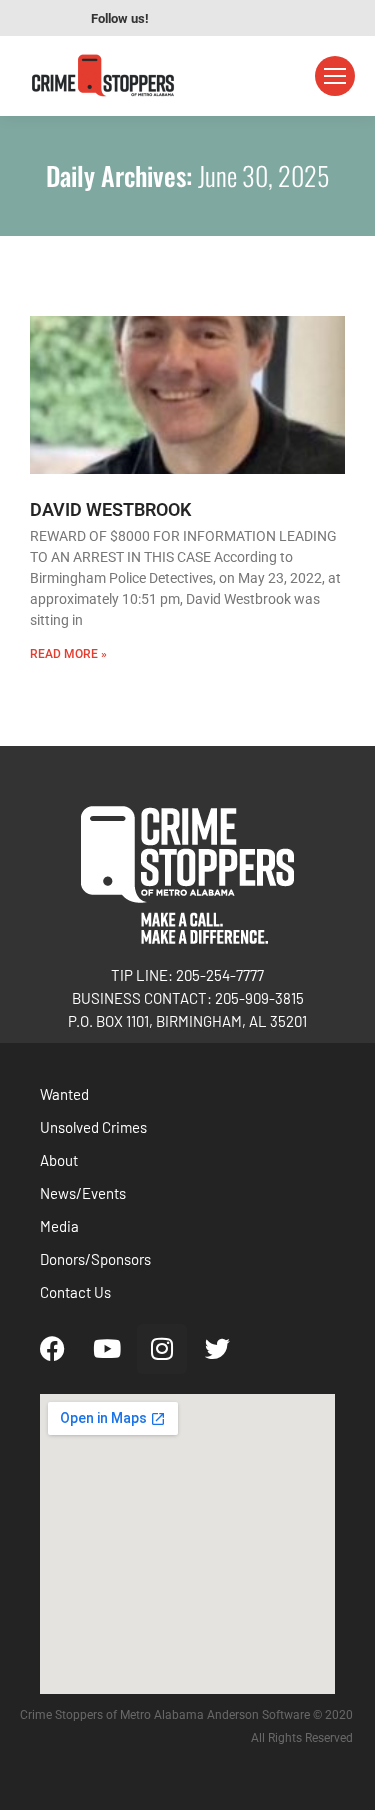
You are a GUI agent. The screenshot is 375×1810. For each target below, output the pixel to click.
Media (59, 1226)
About (59, 1160)
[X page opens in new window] (272, 18)
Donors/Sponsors (95, 1259)
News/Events (83, 1193)
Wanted (64, 1094)
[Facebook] (52, 1349)
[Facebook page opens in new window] (182, 18)
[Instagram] (162, 1349)
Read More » (68, 654)
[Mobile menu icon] (335, 76)
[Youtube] (107, 1349)
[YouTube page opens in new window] (212, 18)
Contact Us (75, 1292)
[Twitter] (217, 1349)
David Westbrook (110, 509)
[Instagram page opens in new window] (242, 18)
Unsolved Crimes (93, 1127)
